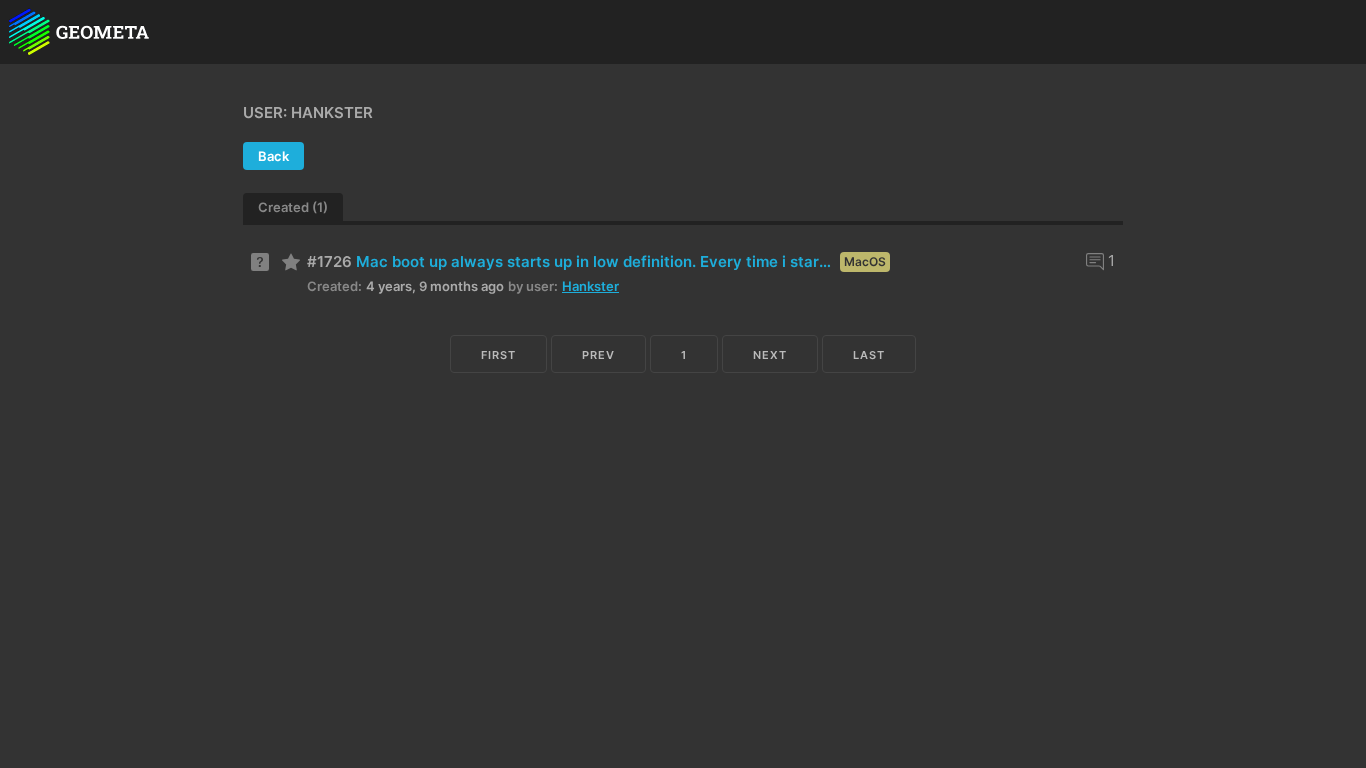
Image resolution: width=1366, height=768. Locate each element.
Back (273, 156)
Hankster (590, 286)
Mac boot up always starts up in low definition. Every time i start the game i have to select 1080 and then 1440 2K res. (596, 261)
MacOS (865, 261)
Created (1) (293, 207)
